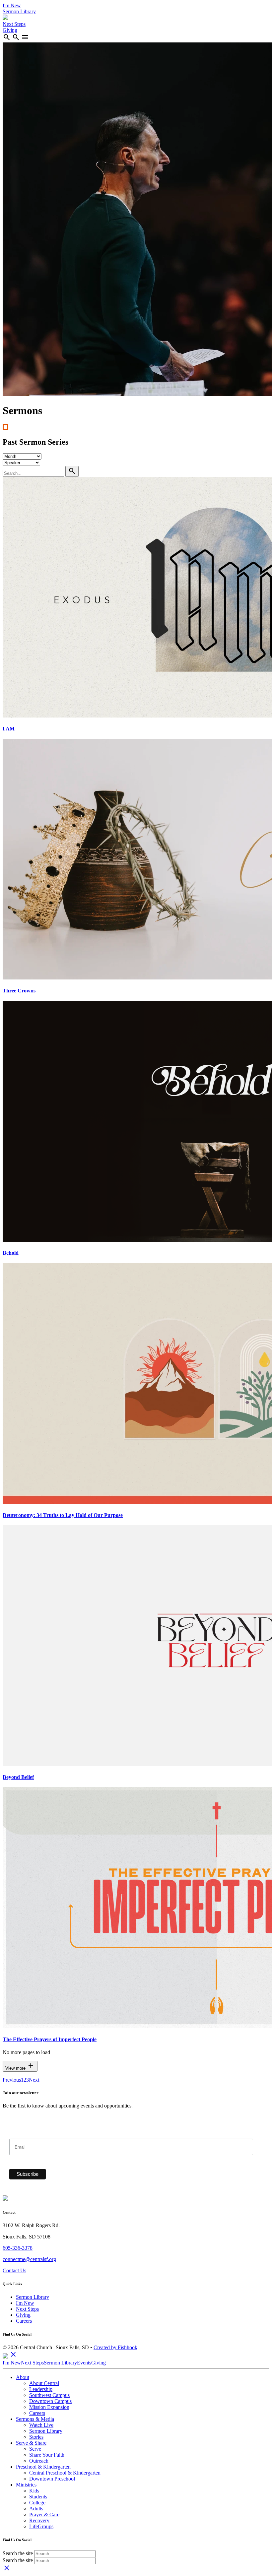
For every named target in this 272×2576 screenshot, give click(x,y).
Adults (36, 2509)
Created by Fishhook (115, 2347)
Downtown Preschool (52, 2479)
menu (25, 37)
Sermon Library (19, 11)
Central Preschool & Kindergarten (65, 2473)
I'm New (12, 5)
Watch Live (41, 2425)
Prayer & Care (44, 2514)
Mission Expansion (49, 2407)
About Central (44, 2383)
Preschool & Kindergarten (43, 2467)
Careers (24, 2321)
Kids (34, 2491)
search (7, 37)
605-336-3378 (18, 2248)
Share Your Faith (47, 2455)
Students (38, 2497)
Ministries (26, 2485)
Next (34, 2080)
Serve (35, 2449)
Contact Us (14, 2270)
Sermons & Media (35, 2419)
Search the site (18, 2553)
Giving (10, 30)
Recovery (39, 2520)
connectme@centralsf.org (29, 2259)
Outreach (39, 2461)
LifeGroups (41, 2526)
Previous (12, 2080)
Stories (36, 2437)
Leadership (41, 2389)
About (23, 2377)
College (37, 2503)
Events (84, 2363)
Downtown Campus (50, 2401)
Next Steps (14, 24)
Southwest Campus (49, 2395)
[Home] (5, 18)
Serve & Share (31, 2443)
